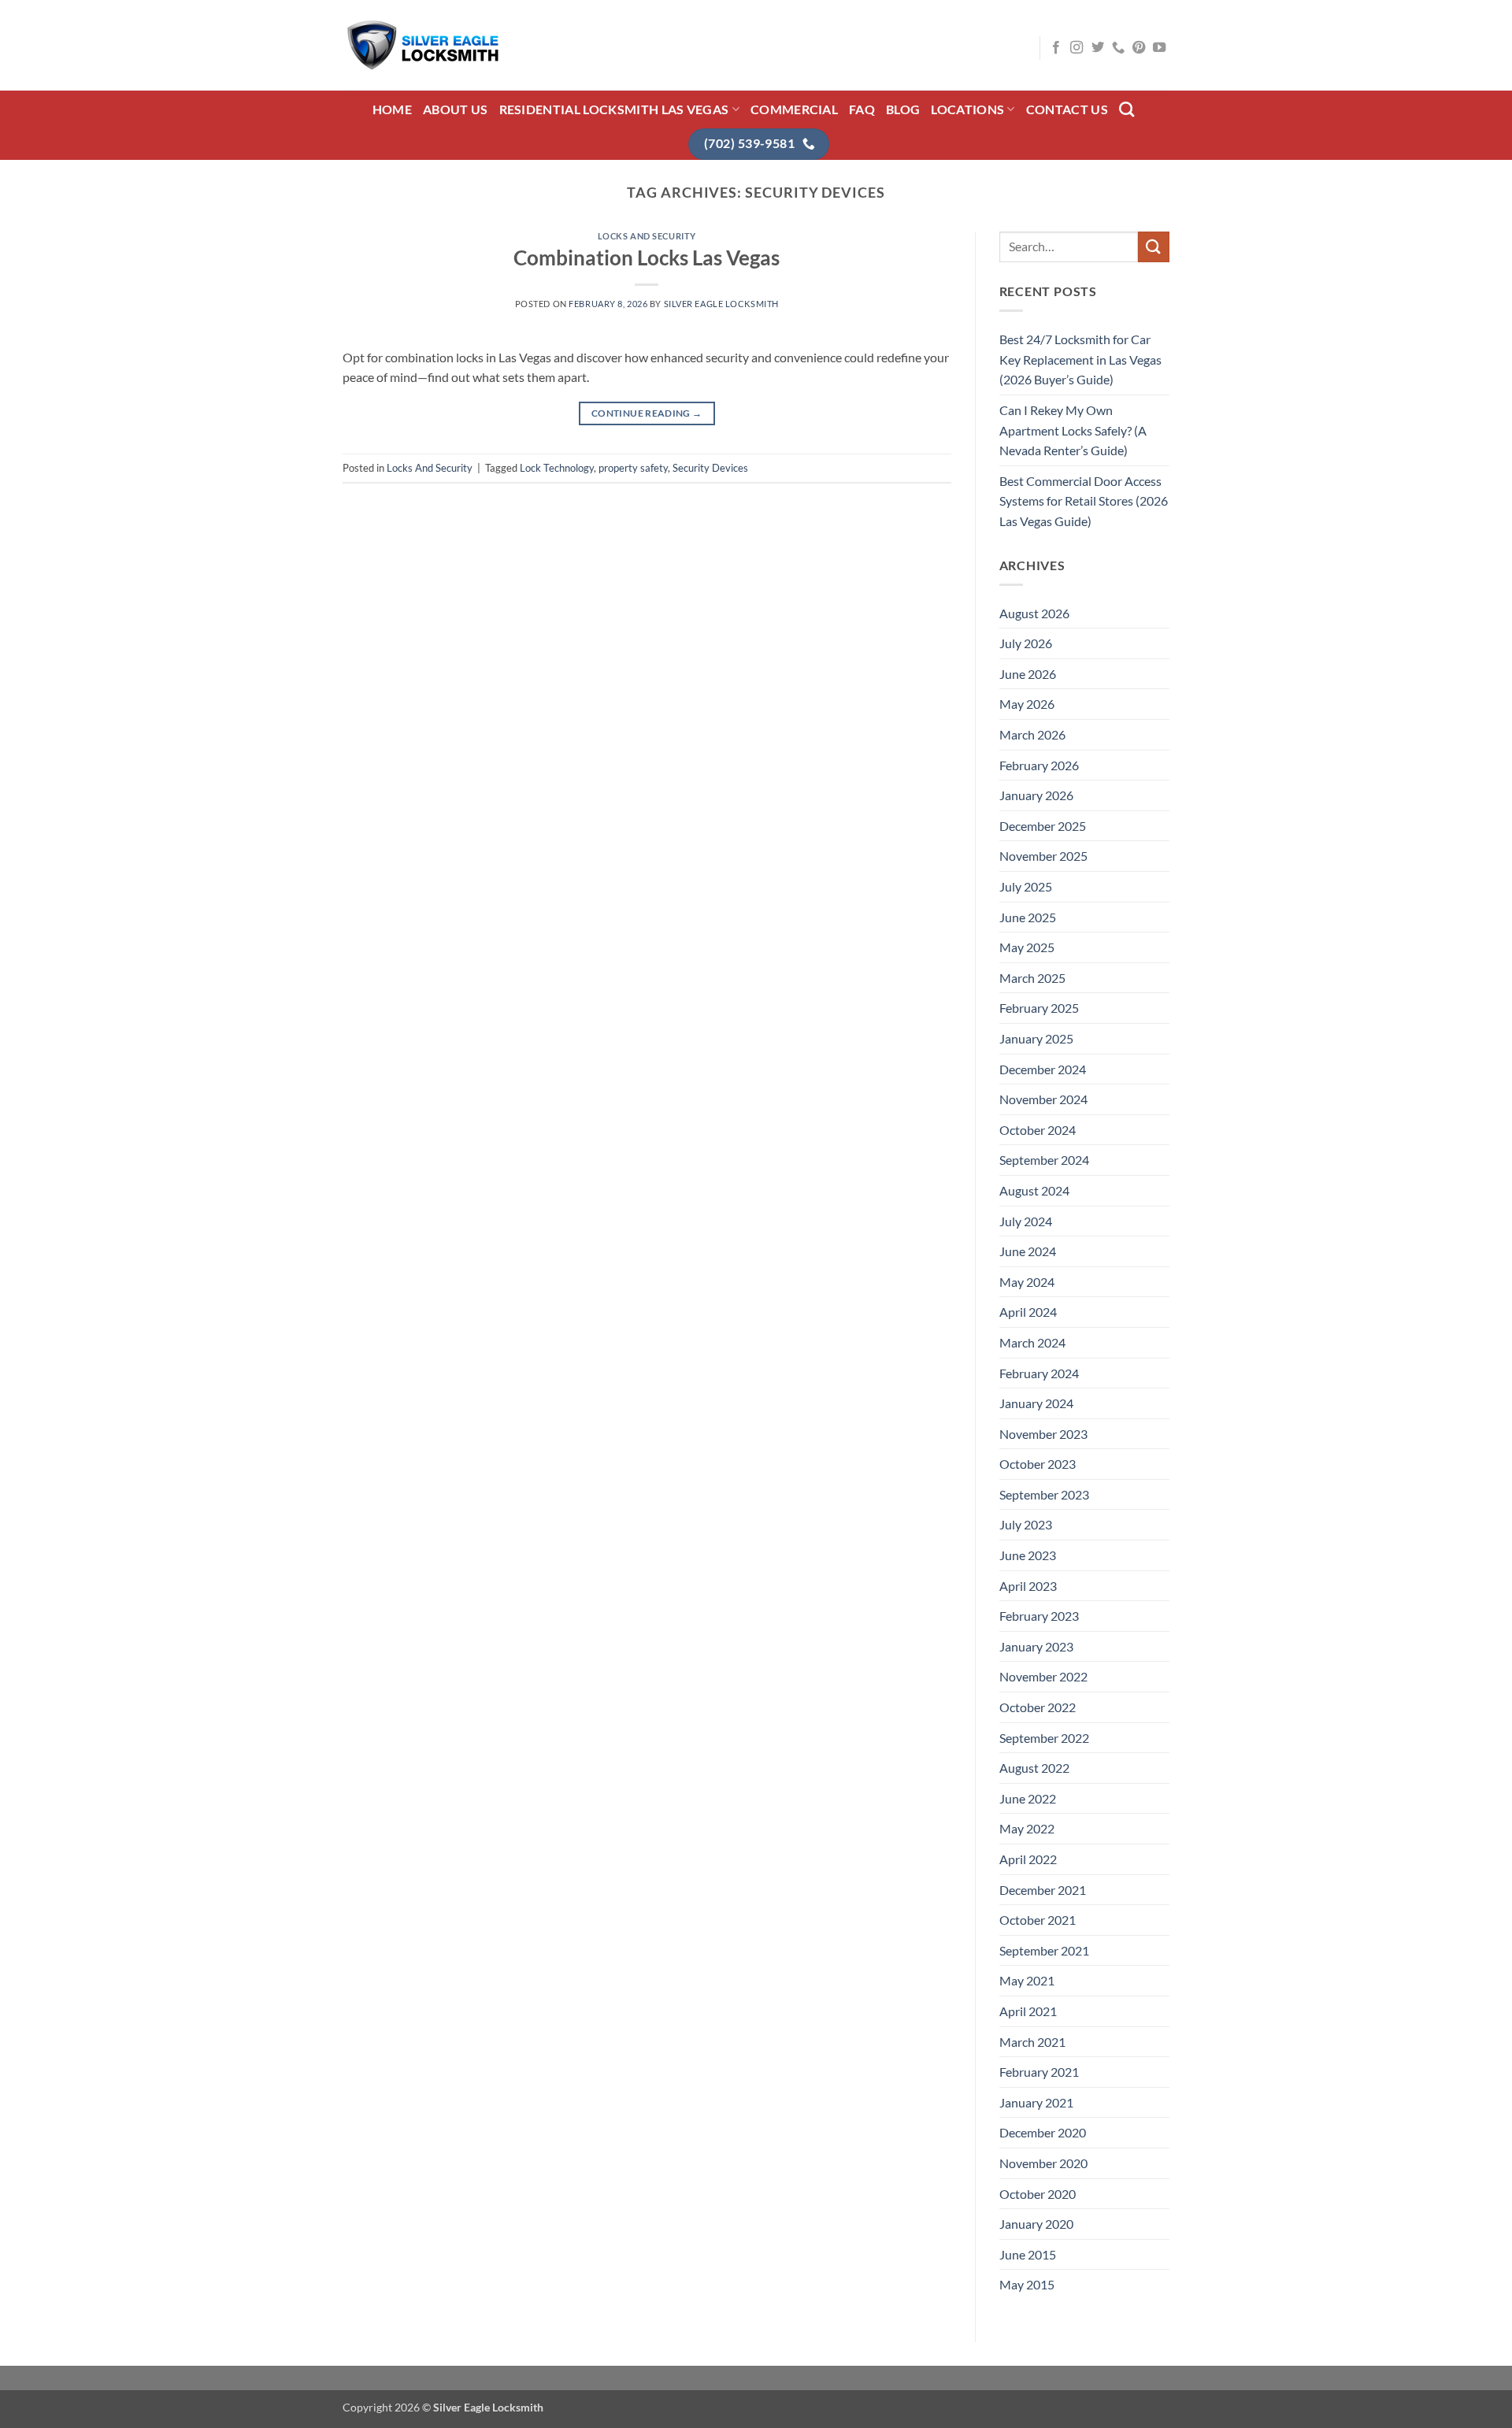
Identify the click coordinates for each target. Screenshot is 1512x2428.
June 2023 (1028, 1555)
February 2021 (1039, 2072)
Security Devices (710, 468)
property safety (633, 468)
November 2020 (1043, 2163)
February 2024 (1039, 1373)
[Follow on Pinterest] (1139, 48)
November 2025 (1043, 856)
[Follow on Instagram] (1077, 48)
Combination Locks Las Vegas (647, 258)
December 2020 (1043, 2132)
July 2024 (1026, 1221)
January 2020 (1036, 2224)
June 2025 (1028, 917)
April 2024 (1028, 1312)
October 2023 (1038, 1464)
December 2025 (1043, 826)
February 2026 (1039, 765)
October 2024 (1038, 1130)
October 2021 (1038, 1920)
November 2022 (1043, 1676)
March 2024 (1032, 1342)
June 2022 (1028, 1798)
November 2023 (1043, 1434)
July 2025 (1026, 886)
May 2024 (1027, 1282)
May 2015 (1027, 2284)
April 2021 (1028, 2011)
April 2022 (1028, 1859)
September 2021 (1044, 1950)
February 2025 (1039, 1008)
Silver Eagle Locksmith (721, 304)
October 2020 (1038, 2194)
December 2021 (1043, 1890)
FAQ (862, 109)
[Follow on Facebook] (1056, 48)
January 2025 (1036, 1038)
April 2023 (1028, 1586)
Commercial (794, 109)
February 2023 (1039, 1616)
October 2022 (1038, 1707)
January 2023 (1036, 1646)
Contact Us (1067, 109)
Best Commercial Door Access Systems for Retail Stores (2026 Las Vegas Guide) (1084, 501)
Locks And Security (647, 236)
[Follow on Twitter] (1098, 48)
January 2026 (1036, 795)
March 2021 (1032, 2042)
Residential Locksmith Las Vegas (614, 109)
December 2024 (1043, 1069)
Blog (903, 109)
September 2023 (1044, 1494)
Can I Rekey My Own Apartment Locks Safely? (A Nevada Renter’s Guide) (1073, 430)
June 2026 (1028, 674)
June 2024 (1028, 1251)
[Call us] (1118, 48)
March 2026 (1032, 734)
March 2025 (1032, 978)
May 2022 (1027, 1828)
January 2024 (1036, 1403)
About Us (456, 109)
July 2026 (1026, 643)
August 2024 (1034, 1190)
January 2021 (1036, 2102)
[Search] (1127, 109)
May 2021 (1027, 1980)
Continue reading (647, 413)
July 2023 (1026, 1524)
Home (392, 109)
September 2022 (1044, 1738)
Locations (967, 109)
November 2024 (1043, 1099)
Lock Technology (557, 468)
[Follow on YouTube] (1159, 48)
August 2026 (1034, 613)
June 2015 (1028, 2254)
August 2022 (1034, 1768)
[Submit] (1154, 247)
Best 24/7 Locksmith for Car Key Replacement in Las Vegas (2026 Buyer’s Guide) (1080, 359)
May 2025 (1027, 947)
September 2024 (1044, 1160)
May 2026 (1027, 704)
